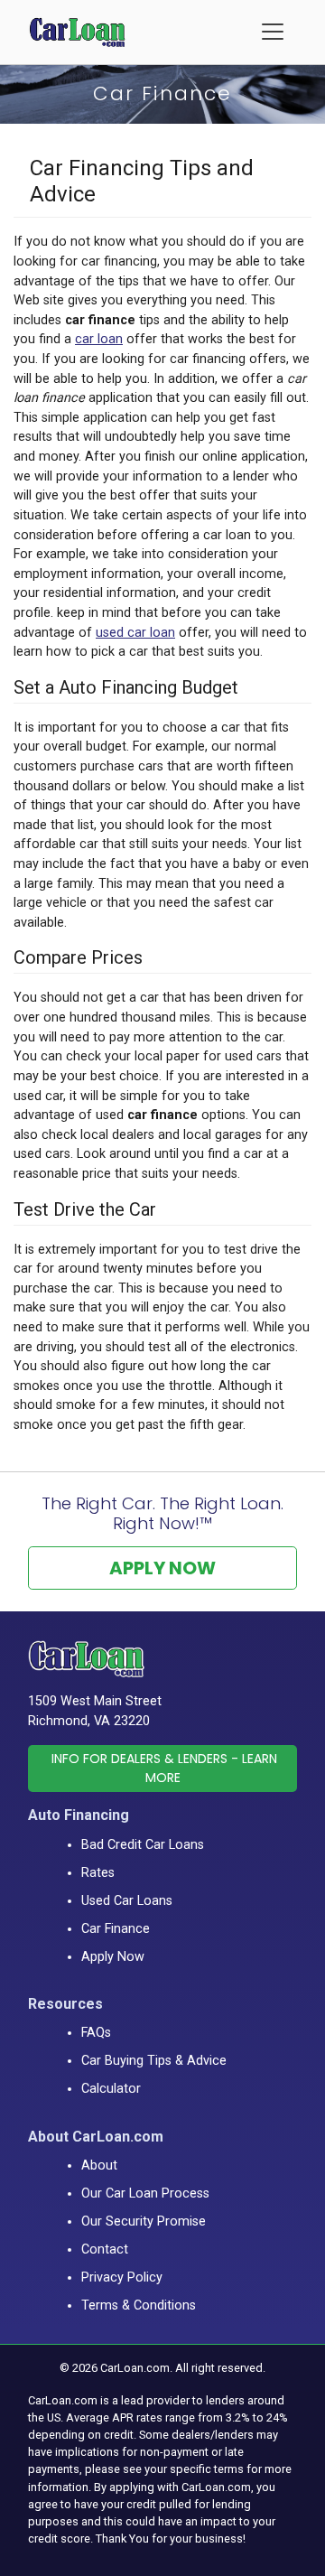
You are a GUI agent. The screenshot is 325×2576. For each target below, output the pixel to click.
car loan (99, 339)
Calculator (111, 2089)
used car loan (135, 633)
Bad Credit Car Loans (143, 1845)
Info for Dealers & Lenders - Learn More (164, 1768)
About (99, 2165)
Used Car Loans (127, 1901)
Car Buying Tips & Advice (154, 2061)
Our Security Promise (144, 2221)
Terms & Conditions (139, 2305)
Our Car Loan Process (145, 2193)
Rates (98, 1873)
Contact (105, 2249)
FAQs (96, 2033)
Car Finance (116, 1929)
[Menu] (273, 32)
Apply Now (162, 1568)
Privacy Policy (122, 2277)
